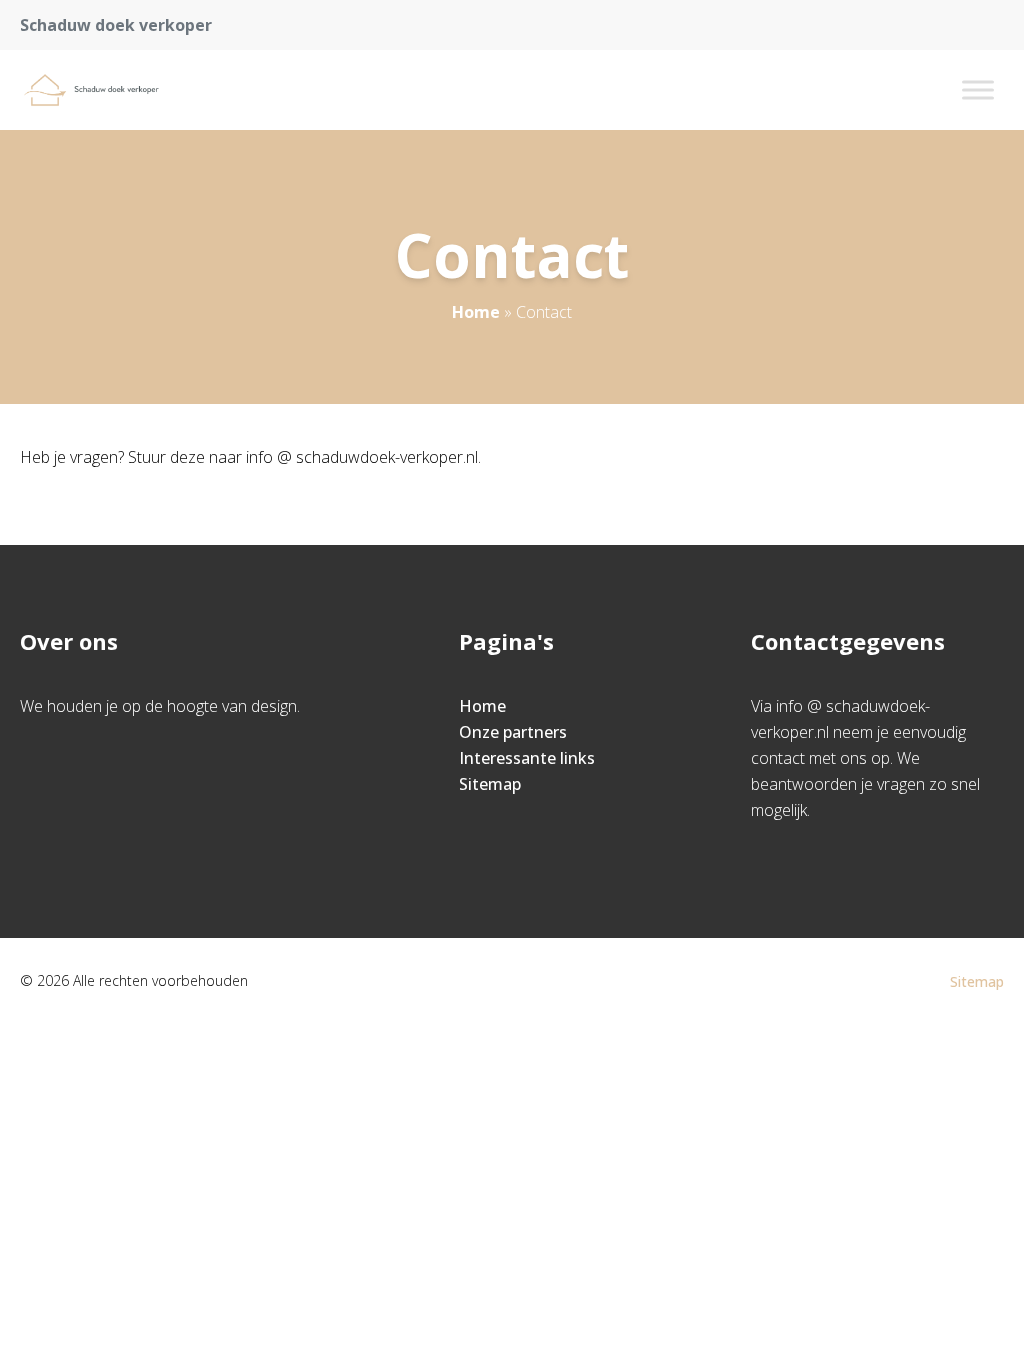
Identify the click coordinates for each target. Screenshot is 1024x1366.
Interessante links (527, 758)
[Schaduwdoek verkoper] (102, 90)
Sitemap (490, 784)
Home (476, 312)
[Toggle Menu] (978, 89)
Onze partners (513, 732)
